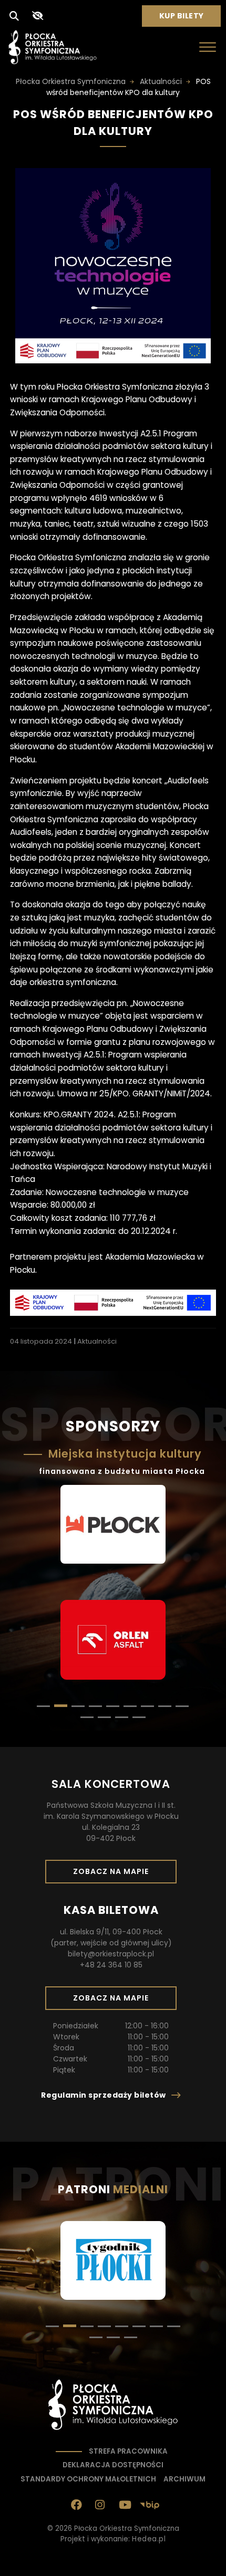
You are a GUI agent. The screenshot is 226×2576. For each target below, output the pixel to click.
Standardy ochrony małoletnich (88, 2479)
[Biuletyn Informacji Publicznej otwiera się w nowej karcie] (150, 2505)
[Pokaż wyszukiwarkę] (14, 16)
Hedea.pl (149, 2539)
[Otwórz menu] (208, 47)
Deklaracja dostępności (113, 2465)
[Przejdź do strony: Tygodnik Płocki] (113, 2262)
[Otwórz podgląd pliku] (113, 360)
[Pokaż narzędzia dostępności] (37, 16)
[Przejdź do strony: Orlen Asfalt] (113, 1641)
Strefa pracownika (128, 2451)
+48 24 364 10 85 (111, 1965)
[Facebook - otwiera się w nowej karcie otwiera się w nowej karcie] (77, 2505)
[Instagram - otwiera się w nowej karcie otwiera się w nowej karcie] (100, 2505)
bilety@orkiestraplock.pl (111, 1954)
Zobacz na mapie (115, 1875)
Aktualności (97, 1341)
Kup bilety (186, 18)
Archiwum (184, 2479)
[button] (43, 1706)
